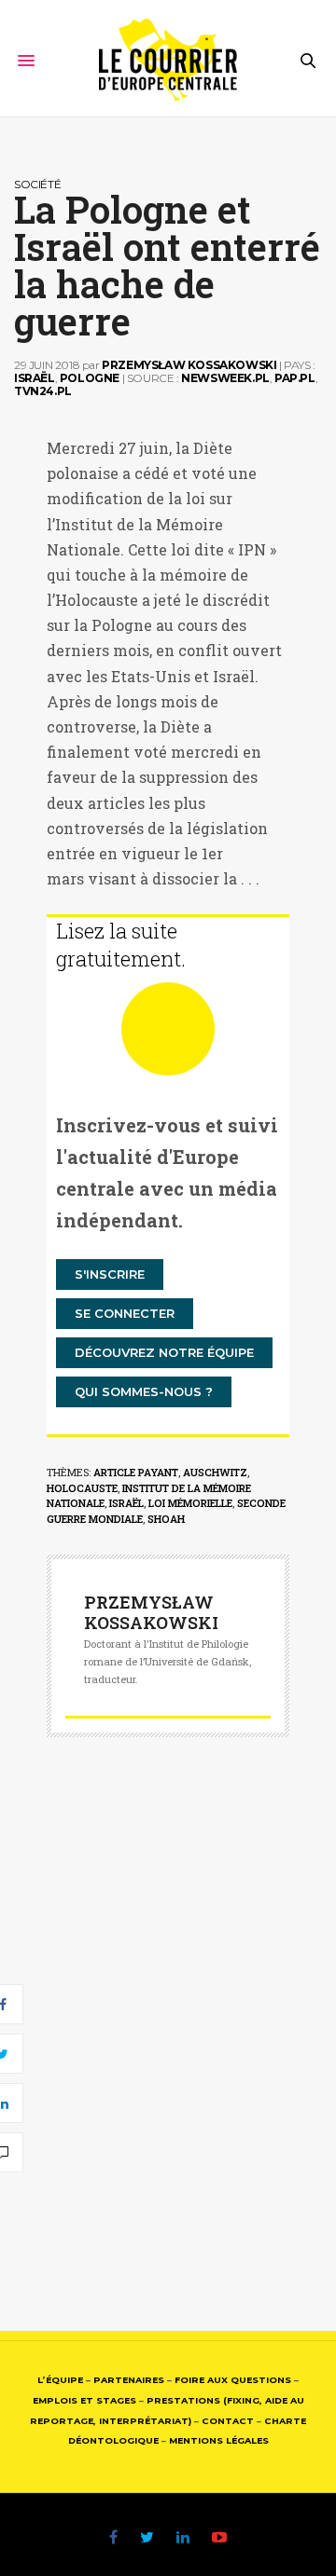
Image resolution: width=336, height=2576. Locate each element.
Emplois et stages (84, 2400)
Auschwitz (215, 1472)
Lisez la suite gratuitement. (121, 945)
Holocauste (82, 1488)
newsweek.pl (225, 378)
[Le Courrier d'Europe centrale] (168, 61)
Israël (35, 378)
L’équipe (60, 2380)
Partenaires (129, 2380)
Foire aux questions (233, 2380)
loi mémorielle (190, 1503)
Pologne (90, 378)
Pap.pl (295, 378)
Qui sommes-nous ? (144, 1391)
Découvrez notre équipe (164, 1352)
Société (37, 184)
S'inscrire (110, 1274)
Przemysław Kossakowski (189, 365)
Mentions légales (219, 2440)
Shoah (166, 1519)
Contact (228, 2421)
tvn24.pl (43, 391)
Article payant (136, 1472)
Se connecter (125, 1313)
